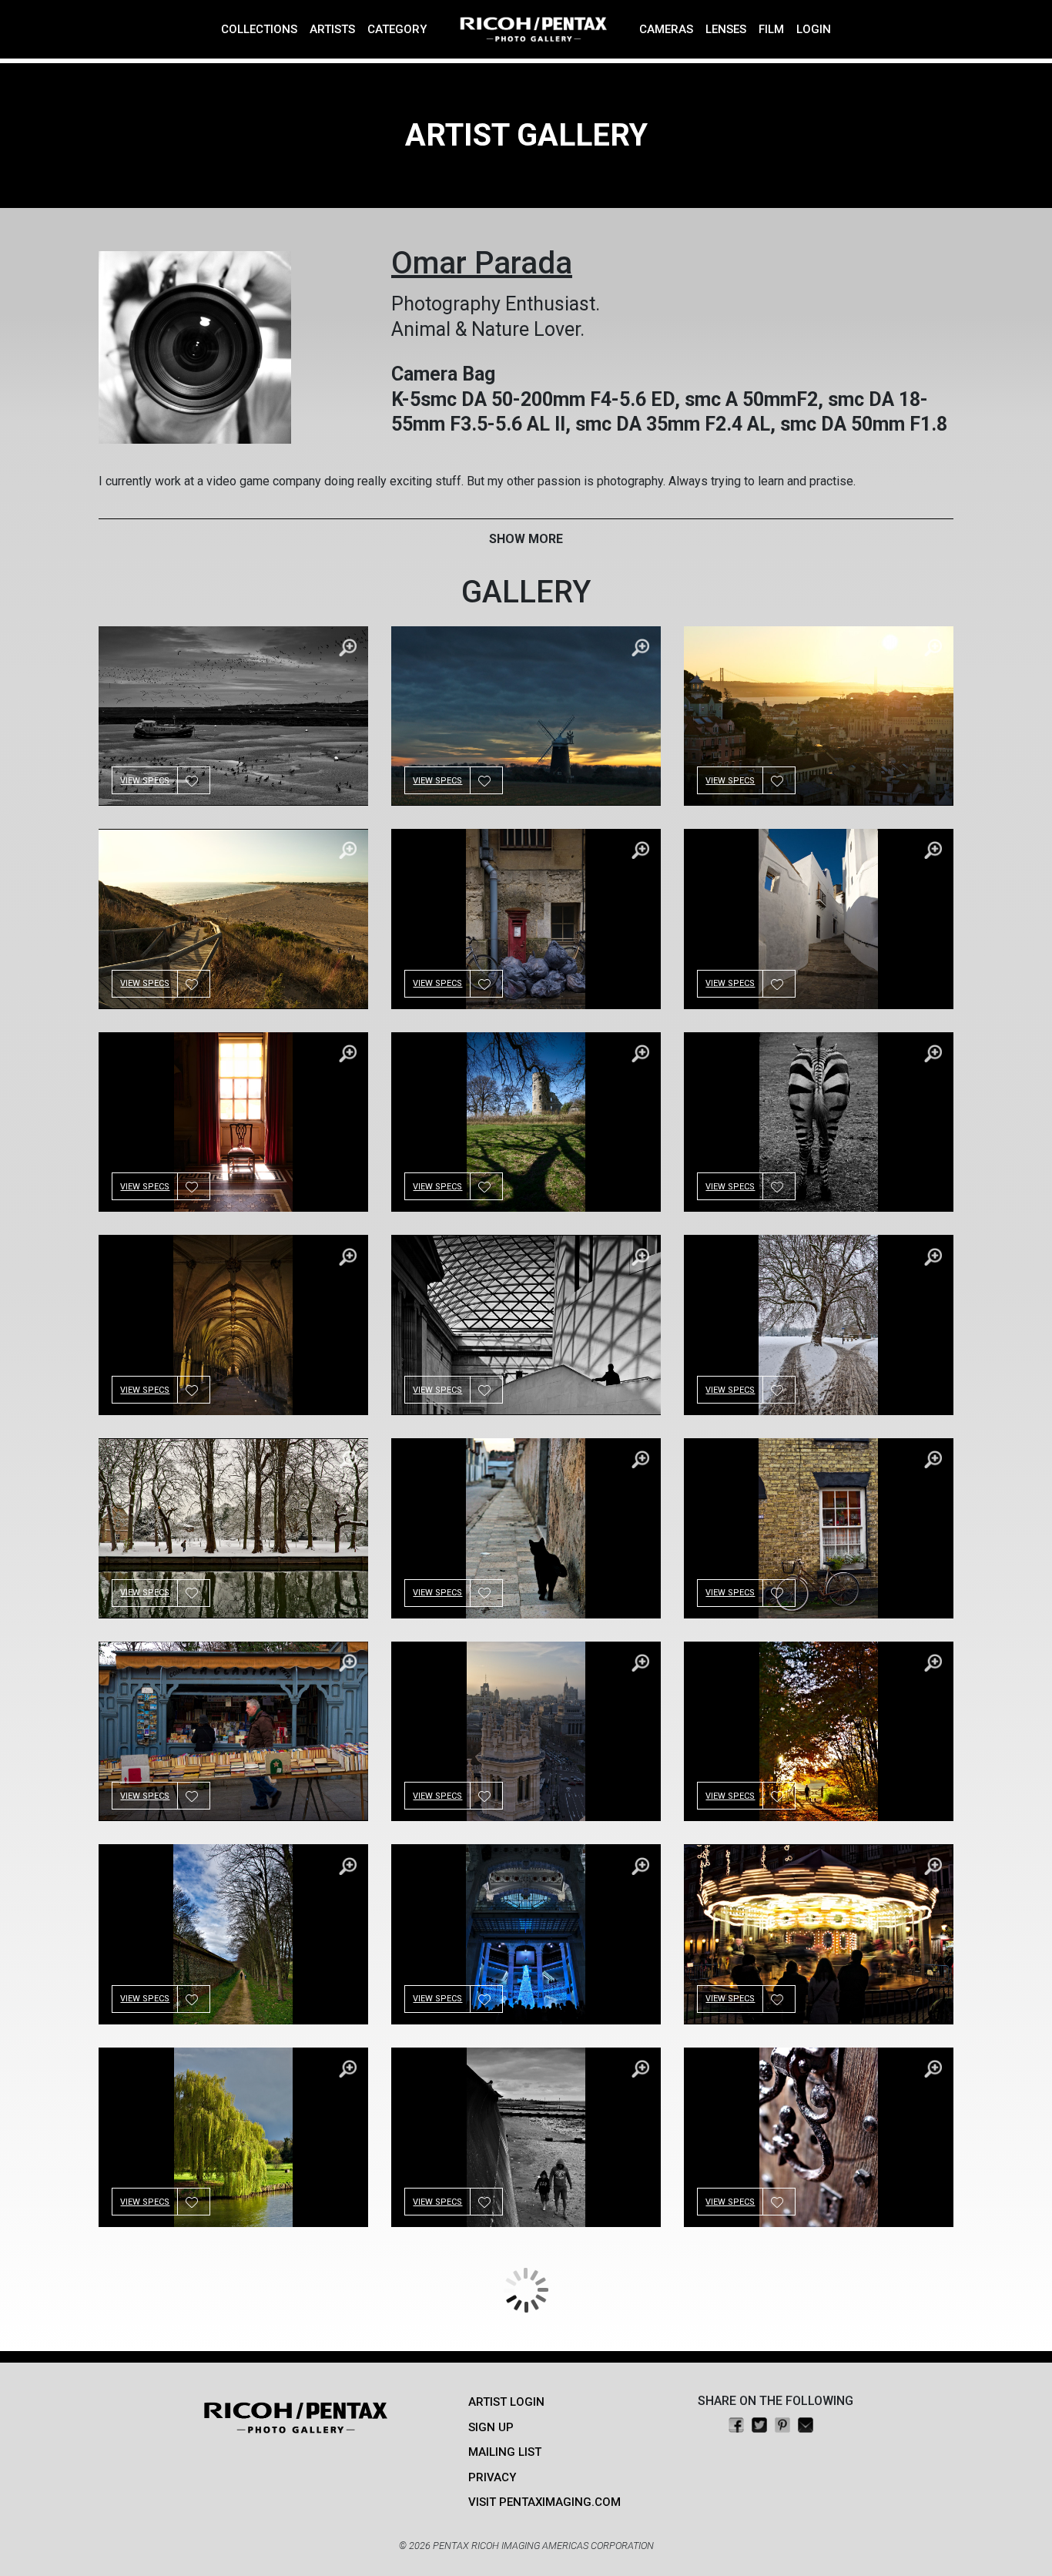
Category (397, 29)
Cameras (666, 29)
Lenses (726, 29)
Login (814, 29)
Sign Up (491, 2427)
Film (771, 29)
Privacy (492, 2477)
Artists (332, 29)
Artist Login (506, 2402)
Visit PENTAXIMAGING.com (544, 2502)
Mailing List (505, 2452)
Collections (259, 29)
